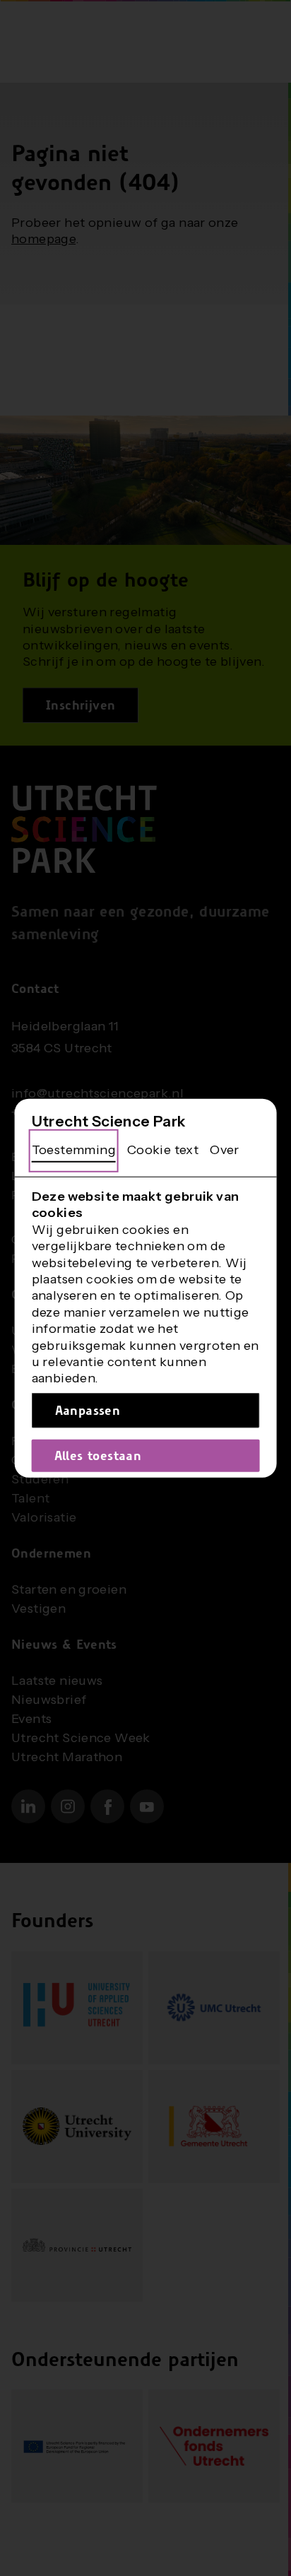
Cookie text (163, 1150)
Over (225, 1150)
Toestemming (74, 1150)
